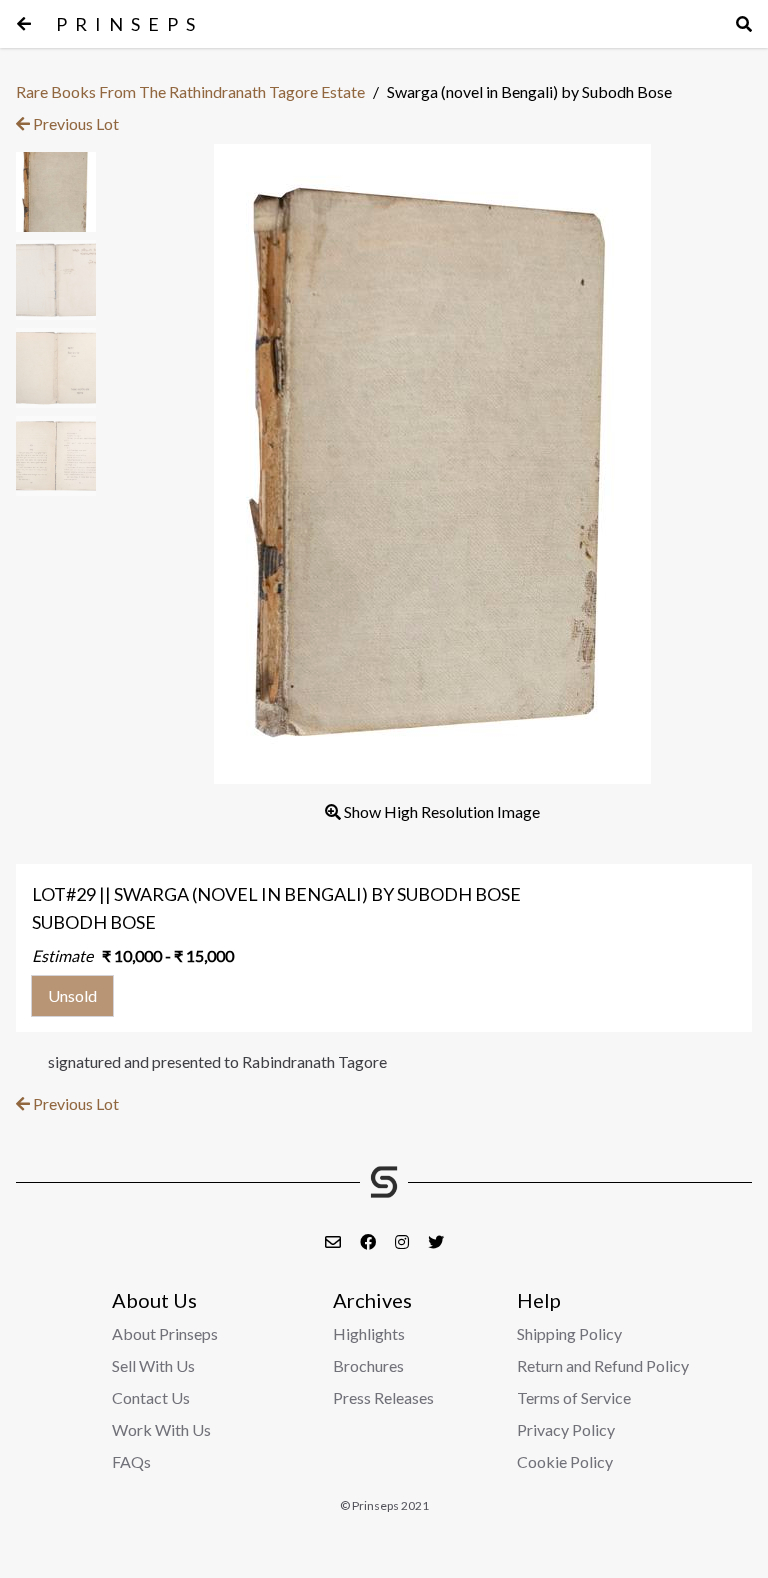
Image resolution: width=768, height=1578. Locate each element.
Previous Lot (74, 123)
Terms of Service (574, 1397)
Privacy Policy (566, 1429)
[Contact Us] (334, 1241)
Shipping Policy (569, 1333)
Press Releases (383, 1397)
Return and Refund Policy (603, 1365)
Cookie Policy (565, 1461)
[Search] (744, 24)
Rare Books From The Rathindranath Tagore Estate (190, 91)
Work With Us (161, 1429)
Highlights (369, 1333)
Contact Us (151, 1397)
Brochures (368, 1365)
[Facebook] (369, 1241)
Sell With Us (153, 1365)
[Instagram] (403, 1241)
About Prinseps (165, 1333)
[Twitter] (436, 1241)
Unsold (72, 995)
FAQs (131, 1461)
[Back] (24, 24)
